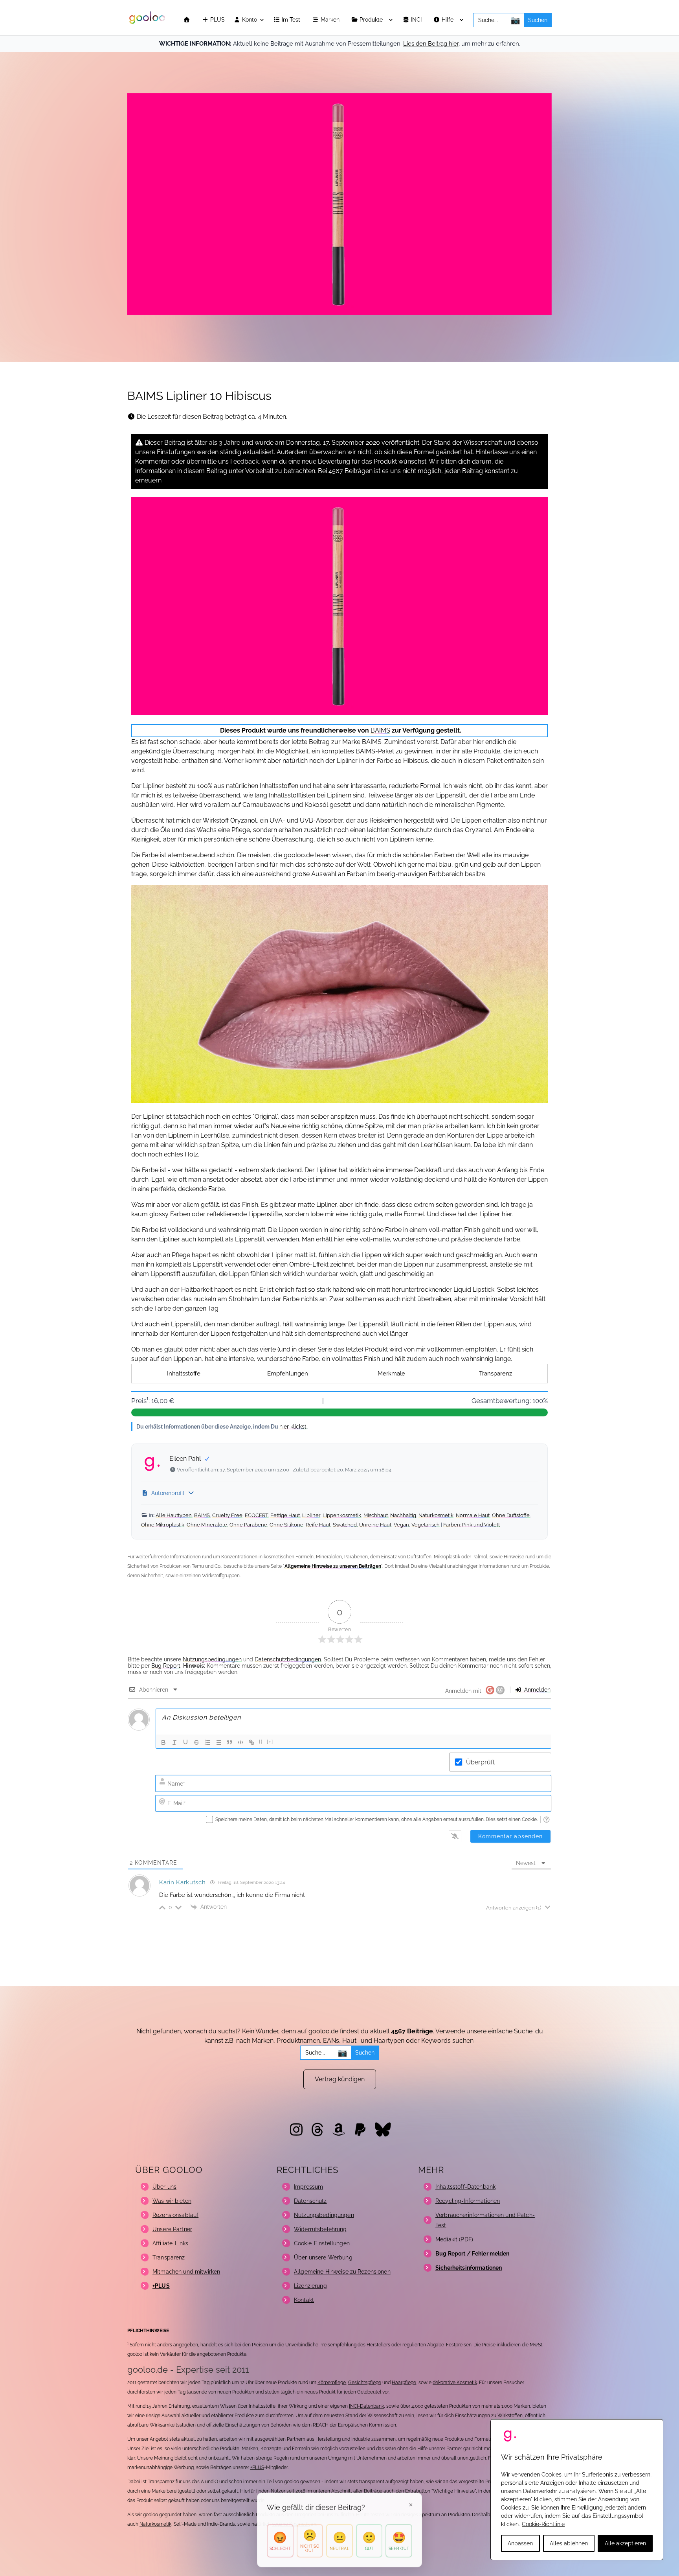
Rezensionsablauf (175, 2215)
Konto (249, 20)
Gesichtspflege (365, 2383)
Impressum (308, 2187)
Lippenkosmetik (342, 1515)
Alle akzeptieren (625, 2543)
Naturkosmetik (436, 1515)
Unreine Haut (375, 1525)
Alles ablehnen (569, 2543)
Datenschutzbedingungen (288, 1659)
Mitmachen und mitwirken (186, 2272)
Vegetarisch (426, 1525)
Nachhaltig (403, 1515)
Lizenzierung (310, 2286)
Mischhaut (376, 1515)
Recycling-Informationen (468, 2201)
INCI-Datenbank (366, 2406)
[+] (270, 1742)
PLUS (217, 20)
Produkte (372, 20)
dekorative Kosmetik (455, 2383)
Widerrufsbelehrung (320, 2229)
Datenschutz (310, 2201)
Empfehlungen (288, 1374)
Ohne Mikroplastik (163, 1525)
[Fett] (163, 1742)
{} (261, 1742)
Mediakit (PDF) (454, 2239)
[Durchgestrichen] (196, 1742)
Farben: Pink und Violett (472, 1525)
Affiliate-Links (170, 2243)
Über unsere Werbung (323, 2257)
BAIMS (380, 730)
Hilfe (448, 20)
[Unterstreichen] (185, 1742)
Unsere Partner (172, 2229)
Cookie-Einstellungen (322, 2243)
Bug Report (166, 1666)
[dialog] (577, 2490)
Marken (331, 20)
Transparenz (495, 1374)
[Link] (251, 1742)
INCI (417, 20)
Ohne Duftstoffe (511, 1515)
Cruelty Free (227, 1515)
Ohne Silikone (286, 1525)
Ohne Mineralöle (207, 1525)
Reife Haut (318, 1525)
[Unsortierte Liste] (218, 1742)
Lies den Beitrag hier (431, 44)
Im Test (292, 20)
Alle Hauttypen (174, 1515)
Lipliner (311, 1515)
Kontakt (304, 2300)
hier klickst (293, 1426)
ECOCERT (256, 1515)
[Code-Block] (240, 1742)
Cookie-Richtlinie (543, 2524)
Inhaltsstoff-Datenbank (465, 2187)
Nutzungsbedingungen (212, 1659)
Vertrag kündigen (340, 2079)
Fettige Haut (285, 1515)
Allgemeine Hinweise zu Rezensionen (342, 2272)
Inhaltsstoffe (184, 1374)
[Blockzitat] (229, 1742)
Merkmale (391, 1374)
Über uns (164, 2187)
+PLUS (257, 2467)
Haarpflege (404, 2383)
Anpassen (520, 2543)
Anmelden (537, 1690)
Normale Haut (473, 1515)
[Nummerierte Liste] (207, 1742)
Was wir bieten (172, 2201)
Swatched (345, 1525)
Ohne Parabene (248, 1525)
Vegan (401, 1525)
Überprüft (480, 1762)
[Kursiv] (174, 1742)
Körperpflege (332, 2383)
